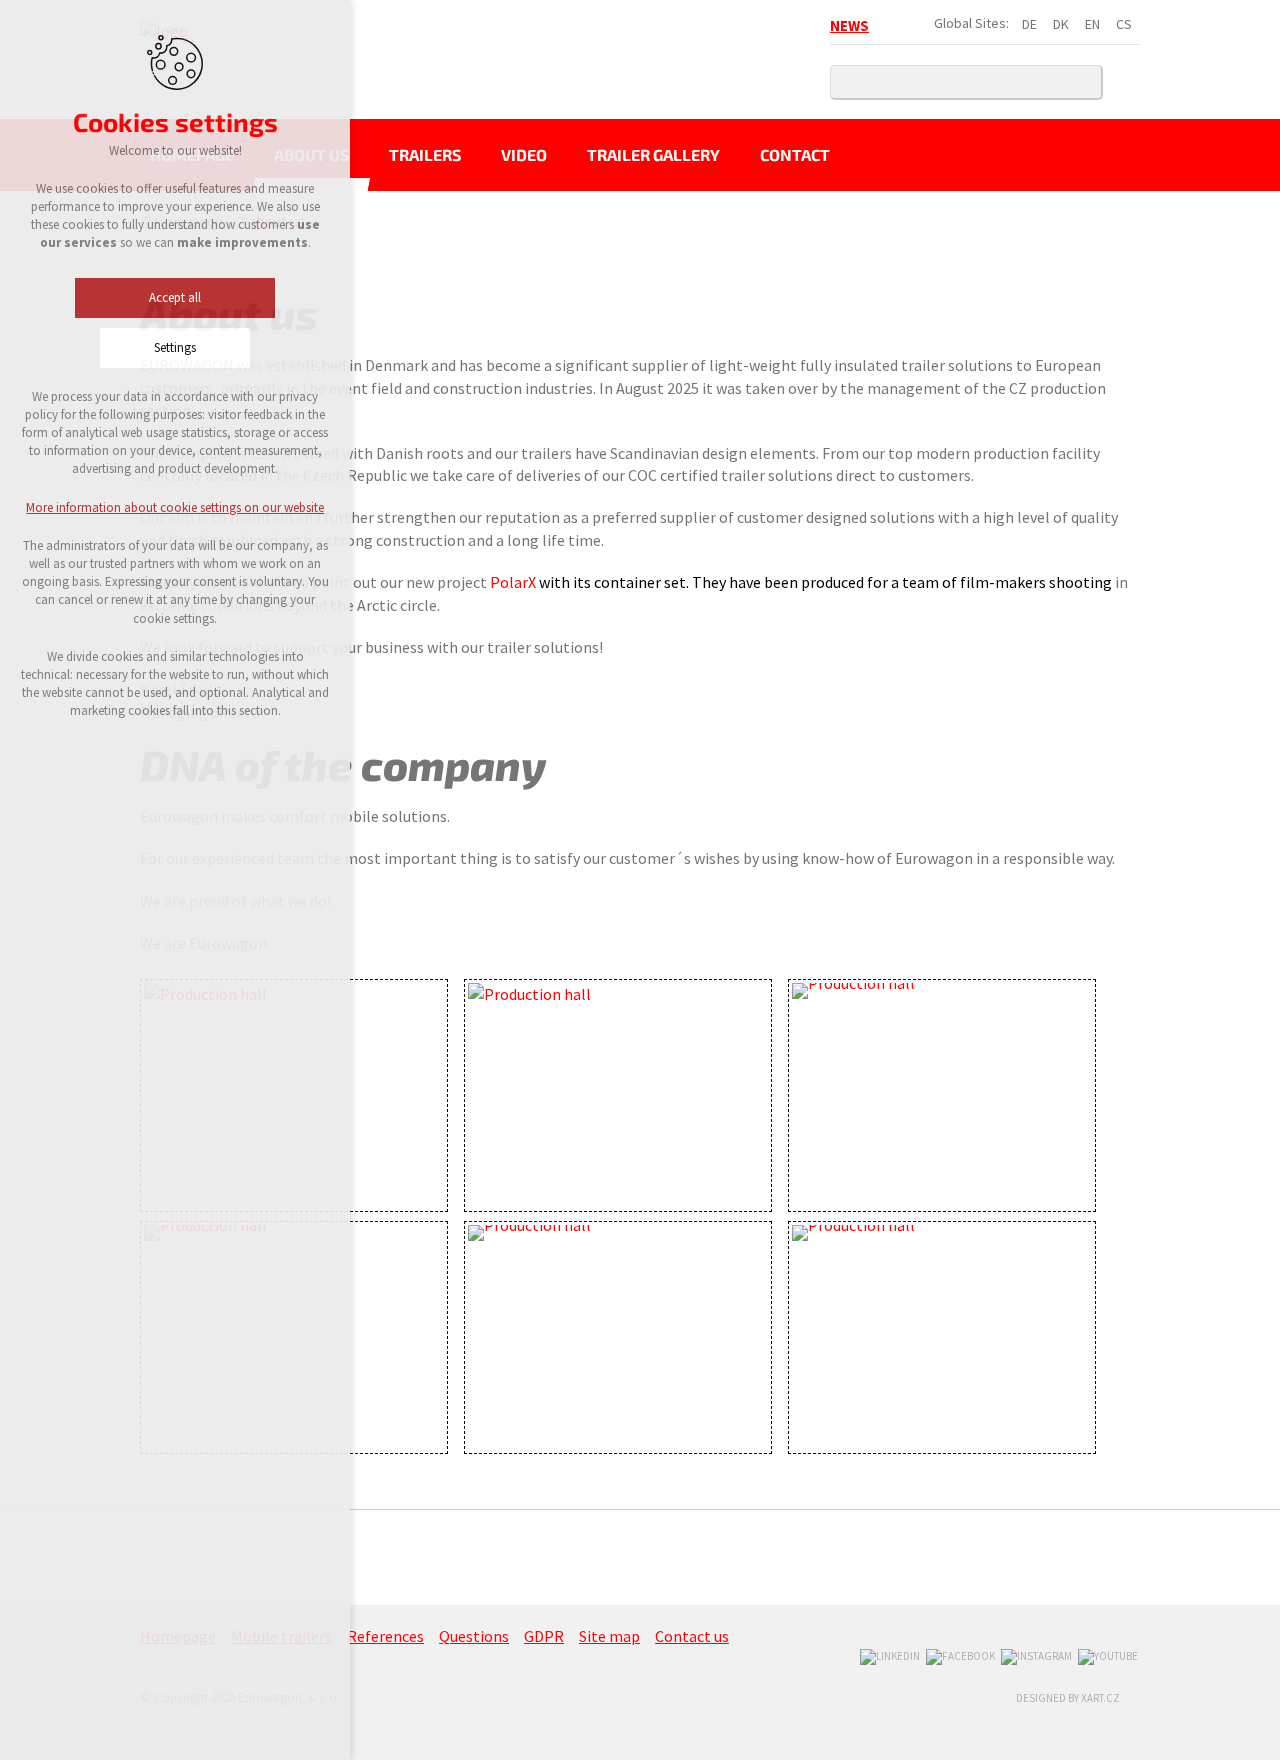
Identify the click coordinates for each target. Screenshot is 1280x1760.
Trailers (425, 154)
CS (1124, 24)
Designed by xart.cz (1068, 1698)
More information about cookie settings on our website (175, 507)
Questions (474, 1636)
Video (524, 154)
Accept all (175, 297)
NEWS (849, 25)
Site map (609, 1636)
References (385, 1636)
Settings (175, 347)
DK (1061, 24)
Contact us (692, 1636)
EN (1092, 24)
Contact (795, 154)
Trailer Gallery (653, 154)
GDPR (544, 1636)
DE (1029, 24)
